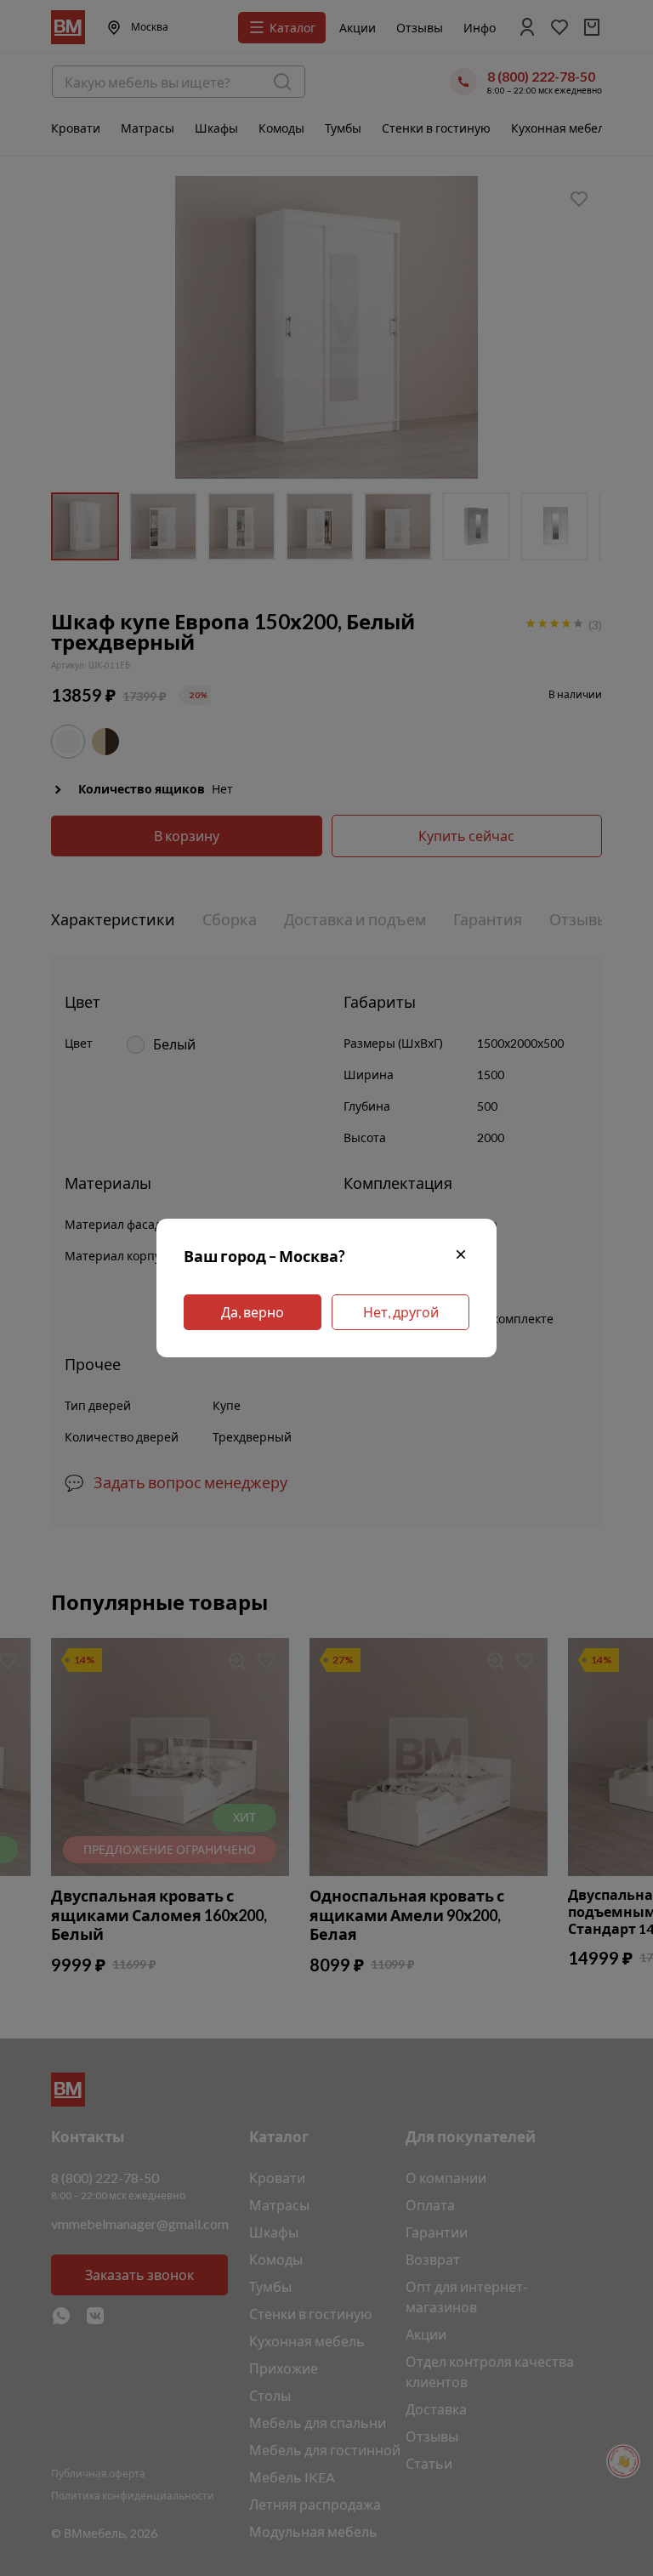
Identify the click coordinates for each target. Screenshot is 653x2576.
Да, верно (253, 1312)
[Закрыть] (461, 1257)
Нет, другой (401, 1312)
